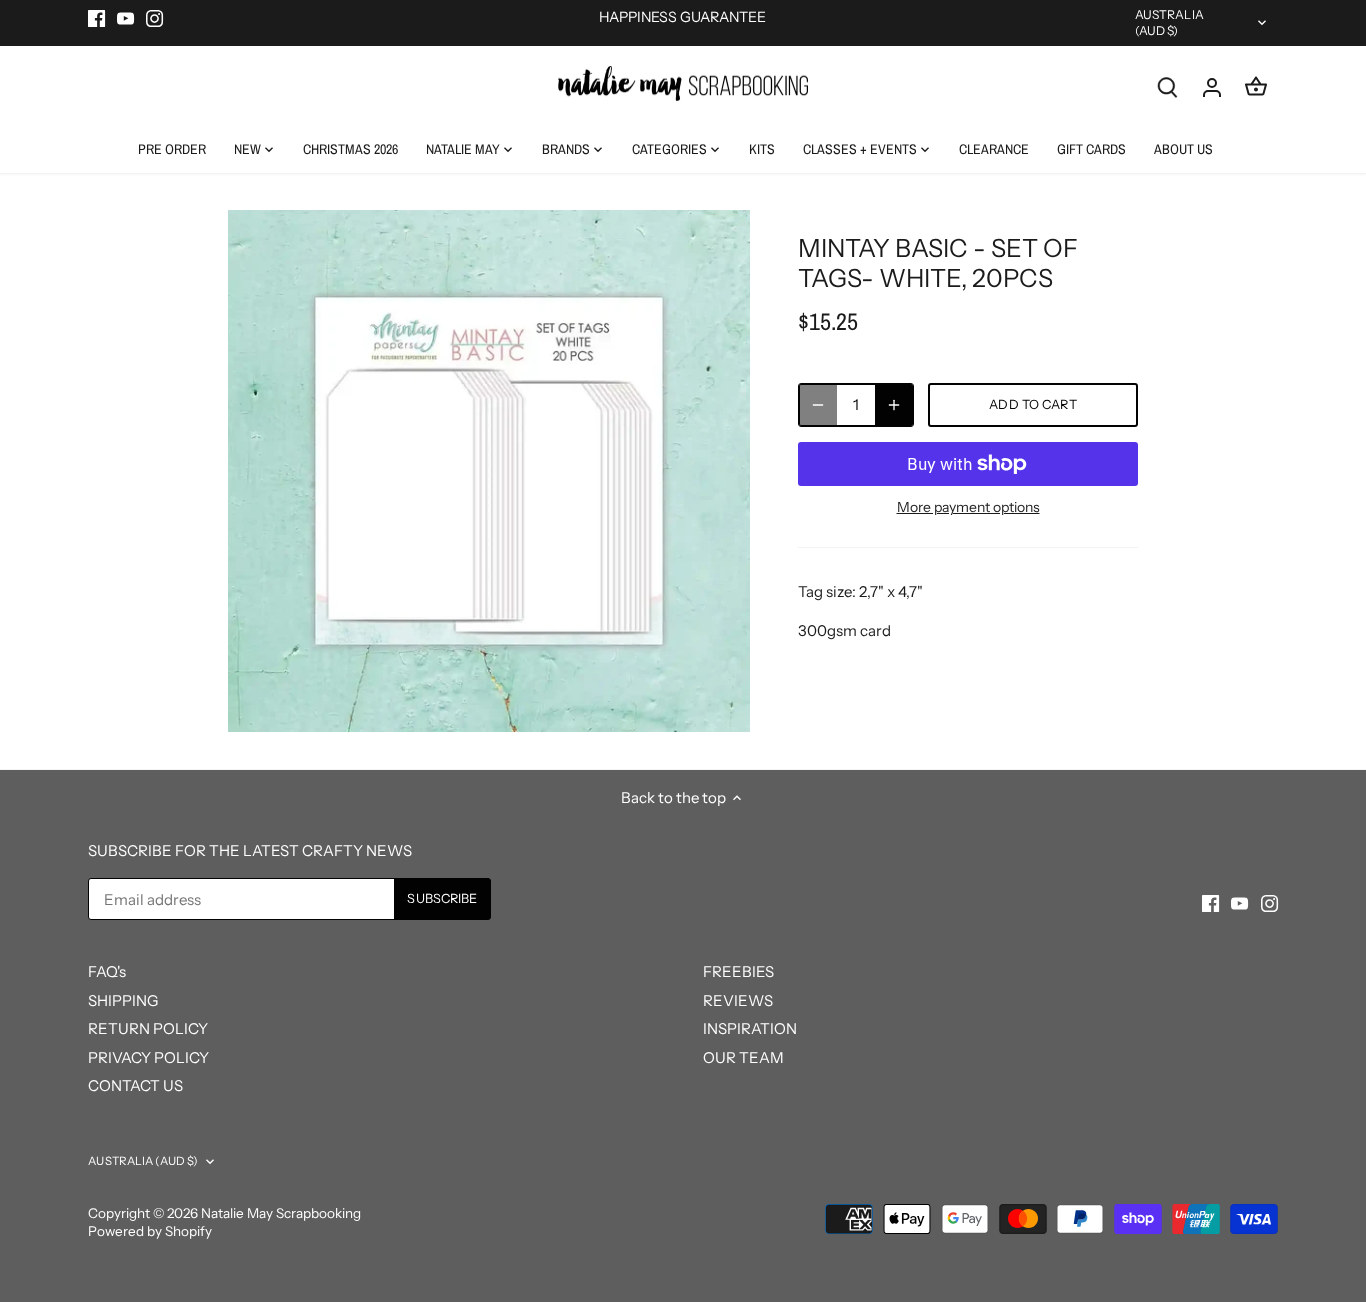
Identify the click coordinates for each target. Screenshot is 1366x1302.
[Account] (1212, 86)
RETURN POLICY (148, 1028)
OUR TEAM (743, 1057)
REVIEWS (738, 1000)
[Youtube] (125, 17)
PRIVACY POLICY (148, 1057)
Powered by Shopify (150, 1231)
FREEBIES (738, 971)
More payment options (968, 507)
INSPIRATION (750, 1028)
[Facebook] (96, 17)
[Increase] (894, 405)
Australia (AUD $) (1169, 22)
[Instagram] (154, 17)
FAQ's (107, 971)
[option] (489, 471)
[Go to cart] (1256, 86)
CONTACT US (135, 1085)
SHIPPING (123, 1000)
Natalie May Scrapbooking (281, 1213)
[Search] (1168, 86)
